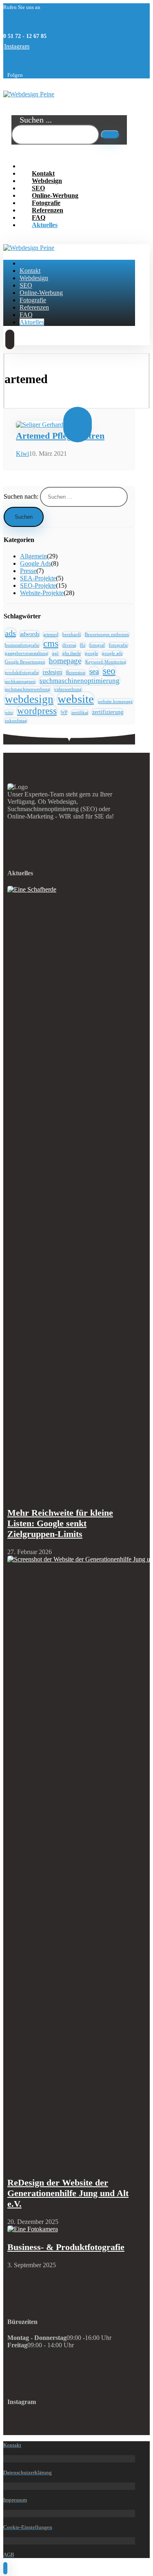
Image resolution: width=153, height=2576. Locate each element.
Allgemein (33, 556)
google (91, 653)
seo (109, 671)
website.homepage (115, 701)
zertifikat (80, 713)
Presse (28, 571)
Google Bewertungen (25, 662)
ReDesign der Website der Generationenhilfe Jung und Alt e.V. (68, 2193)
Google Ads (35, 563)
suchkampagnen (20, 681)
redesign (52, 672)
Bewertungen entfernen (107, 635)
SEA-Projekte (38, 578)
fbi (83, 645)
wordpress (37, 711)
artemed (51, 635)
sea (94, 671)
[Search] (110, 135)
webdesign (29, 699)
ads (10, 633)
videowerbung (68, 689)
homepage (65, 661)
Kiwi (22, 454)
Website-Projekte (42, 593)
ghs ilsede (72, 653)
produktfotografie (22, 672)
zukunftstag (16, 721)
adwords (30, 634)
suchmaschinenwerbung (28, 689)
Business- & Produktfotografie (66, 2247)
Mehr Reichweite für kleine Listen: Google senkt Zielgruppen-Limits (60, 1523)
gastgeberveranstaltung (27, 653)
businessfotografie (22, 645)
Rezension (76, 672)
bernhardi (72, 635)
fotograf (97, 645)
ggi (55, 653)
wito (9, 713)
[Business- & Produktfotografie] (33, 2229)
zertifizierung (108, 712)
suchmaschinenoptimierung (80, 680)
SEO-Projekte (38, 585)
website (76, 699)
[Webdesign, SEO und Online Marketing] (29, 94)
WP (64, 713)
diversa (69, 645)
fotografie (118, 645)
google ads (112, 653)
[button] (17, 46)
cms (51, 643)
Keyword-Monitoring (106, 662)
